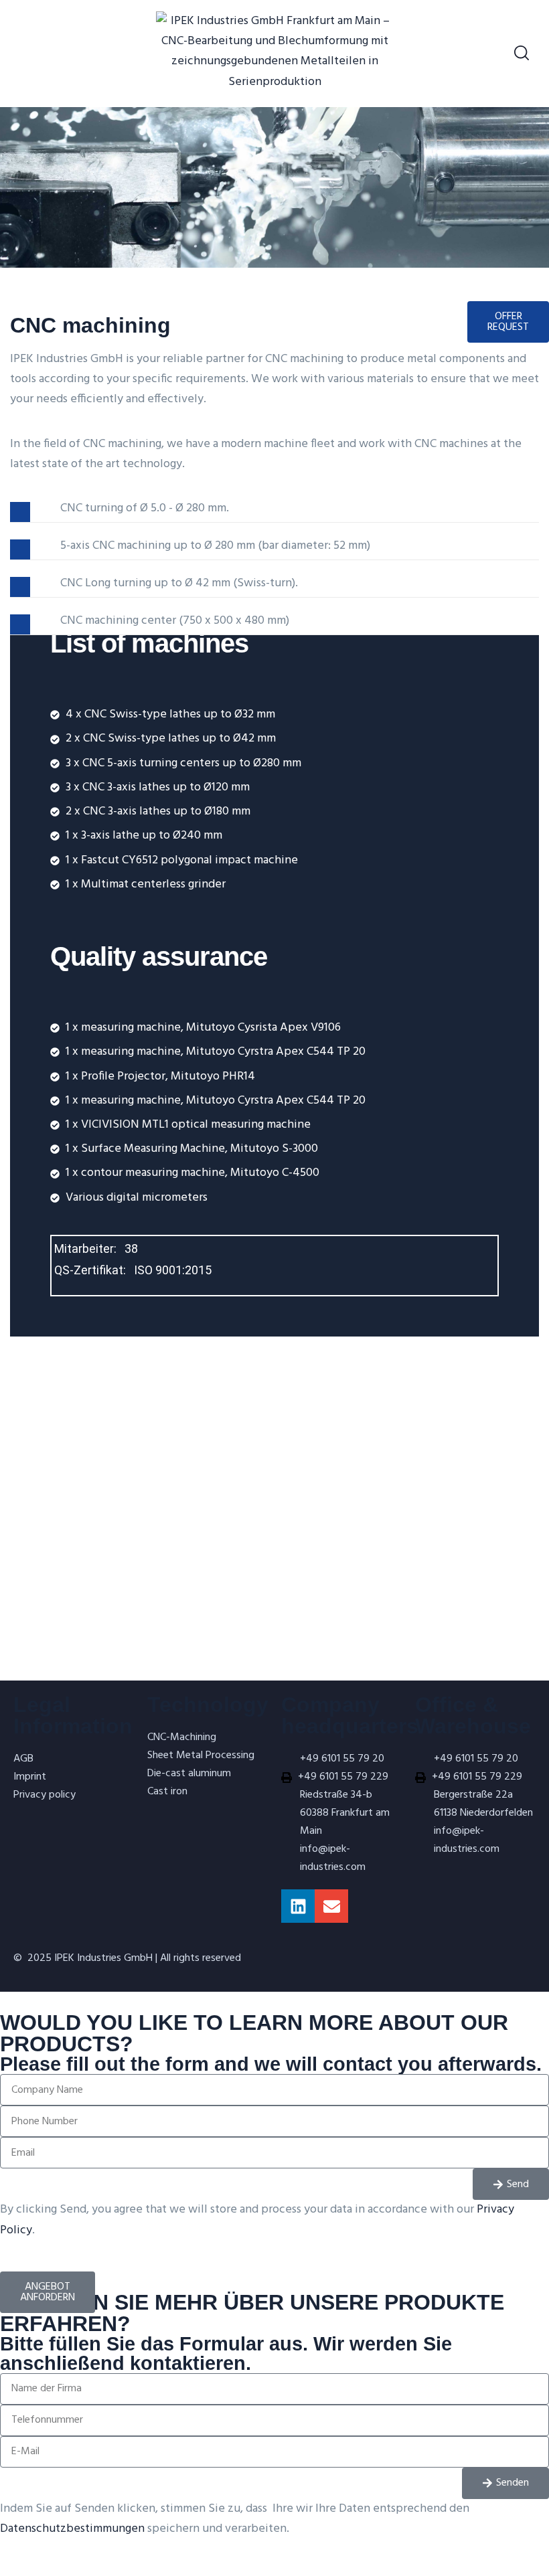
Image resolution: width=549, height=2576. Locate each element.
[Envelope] (331, 1906)
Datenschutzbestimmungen (72, 2529)
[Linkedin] (298, 1906)
